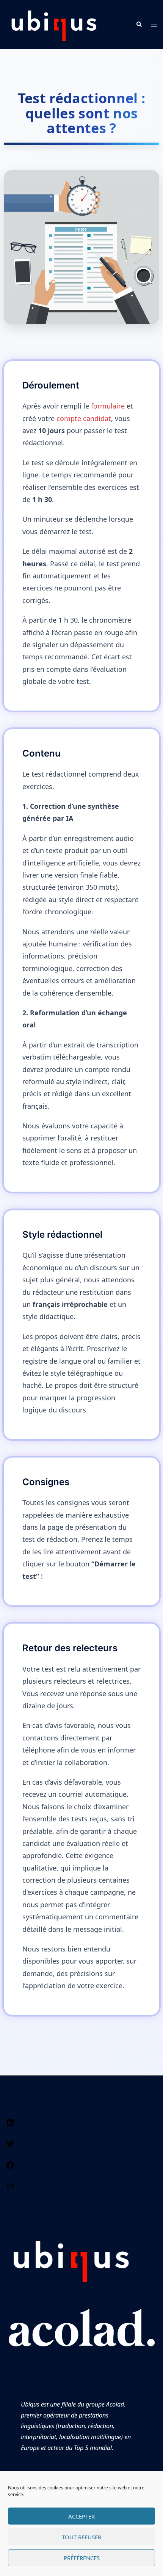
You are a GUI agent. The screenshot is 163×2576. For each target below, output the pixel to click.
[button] (139, 25)
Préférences (82, 2558)
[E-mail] (10, 2189)
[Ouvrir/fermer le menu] (154, 25)
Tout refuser (81, 2537)
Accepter (81, 2516)
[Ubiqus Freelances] (54, 24)
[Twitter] (10, 2146)
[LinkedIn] (10, 2125)
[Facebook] (10, 2167)
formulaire (109, 406)
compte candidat (84, 418)
